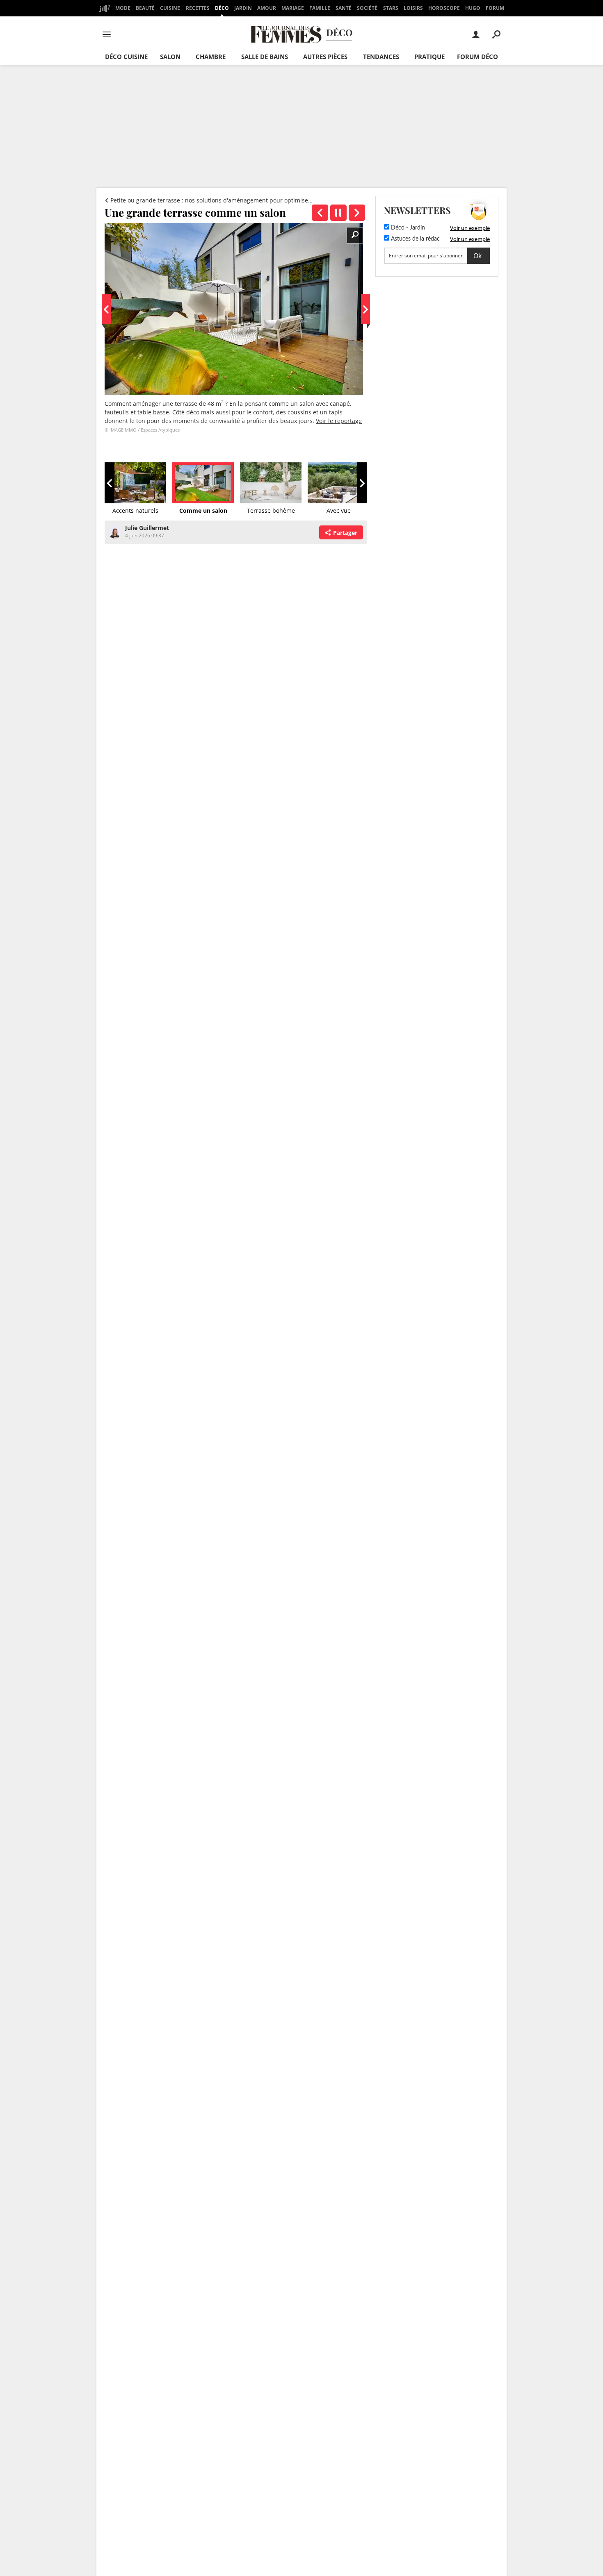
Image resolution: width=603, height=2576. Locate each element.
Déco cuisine (126, 57)
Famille (320, 8)
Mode (123, 8)
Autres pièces (325, 57)
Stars (391, 8)
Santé (344, 8)
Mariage (293, 8)
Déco (222, 8)
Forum (495, 8)
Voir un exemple (470, 228)
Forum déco (477, 57)
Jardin (243, 8)
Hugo (473, 8)
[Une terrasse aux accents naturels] (320, 213)
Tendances (381, 57)
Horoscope (444, 8)
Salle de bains (265, 57)
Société (367, 8)
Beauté (145, 8)
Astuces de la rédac (415, 239)
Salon (170, 57)
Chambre (211, 57)
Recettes (198, 8)
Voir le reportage (339, 421)
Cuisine (170, 8)
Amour (267, 8)
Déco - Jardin (407, 228)
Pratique (429, 57)
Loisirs (413, 8)
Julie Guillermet (147, 528)
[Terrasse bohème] (357, 213)
